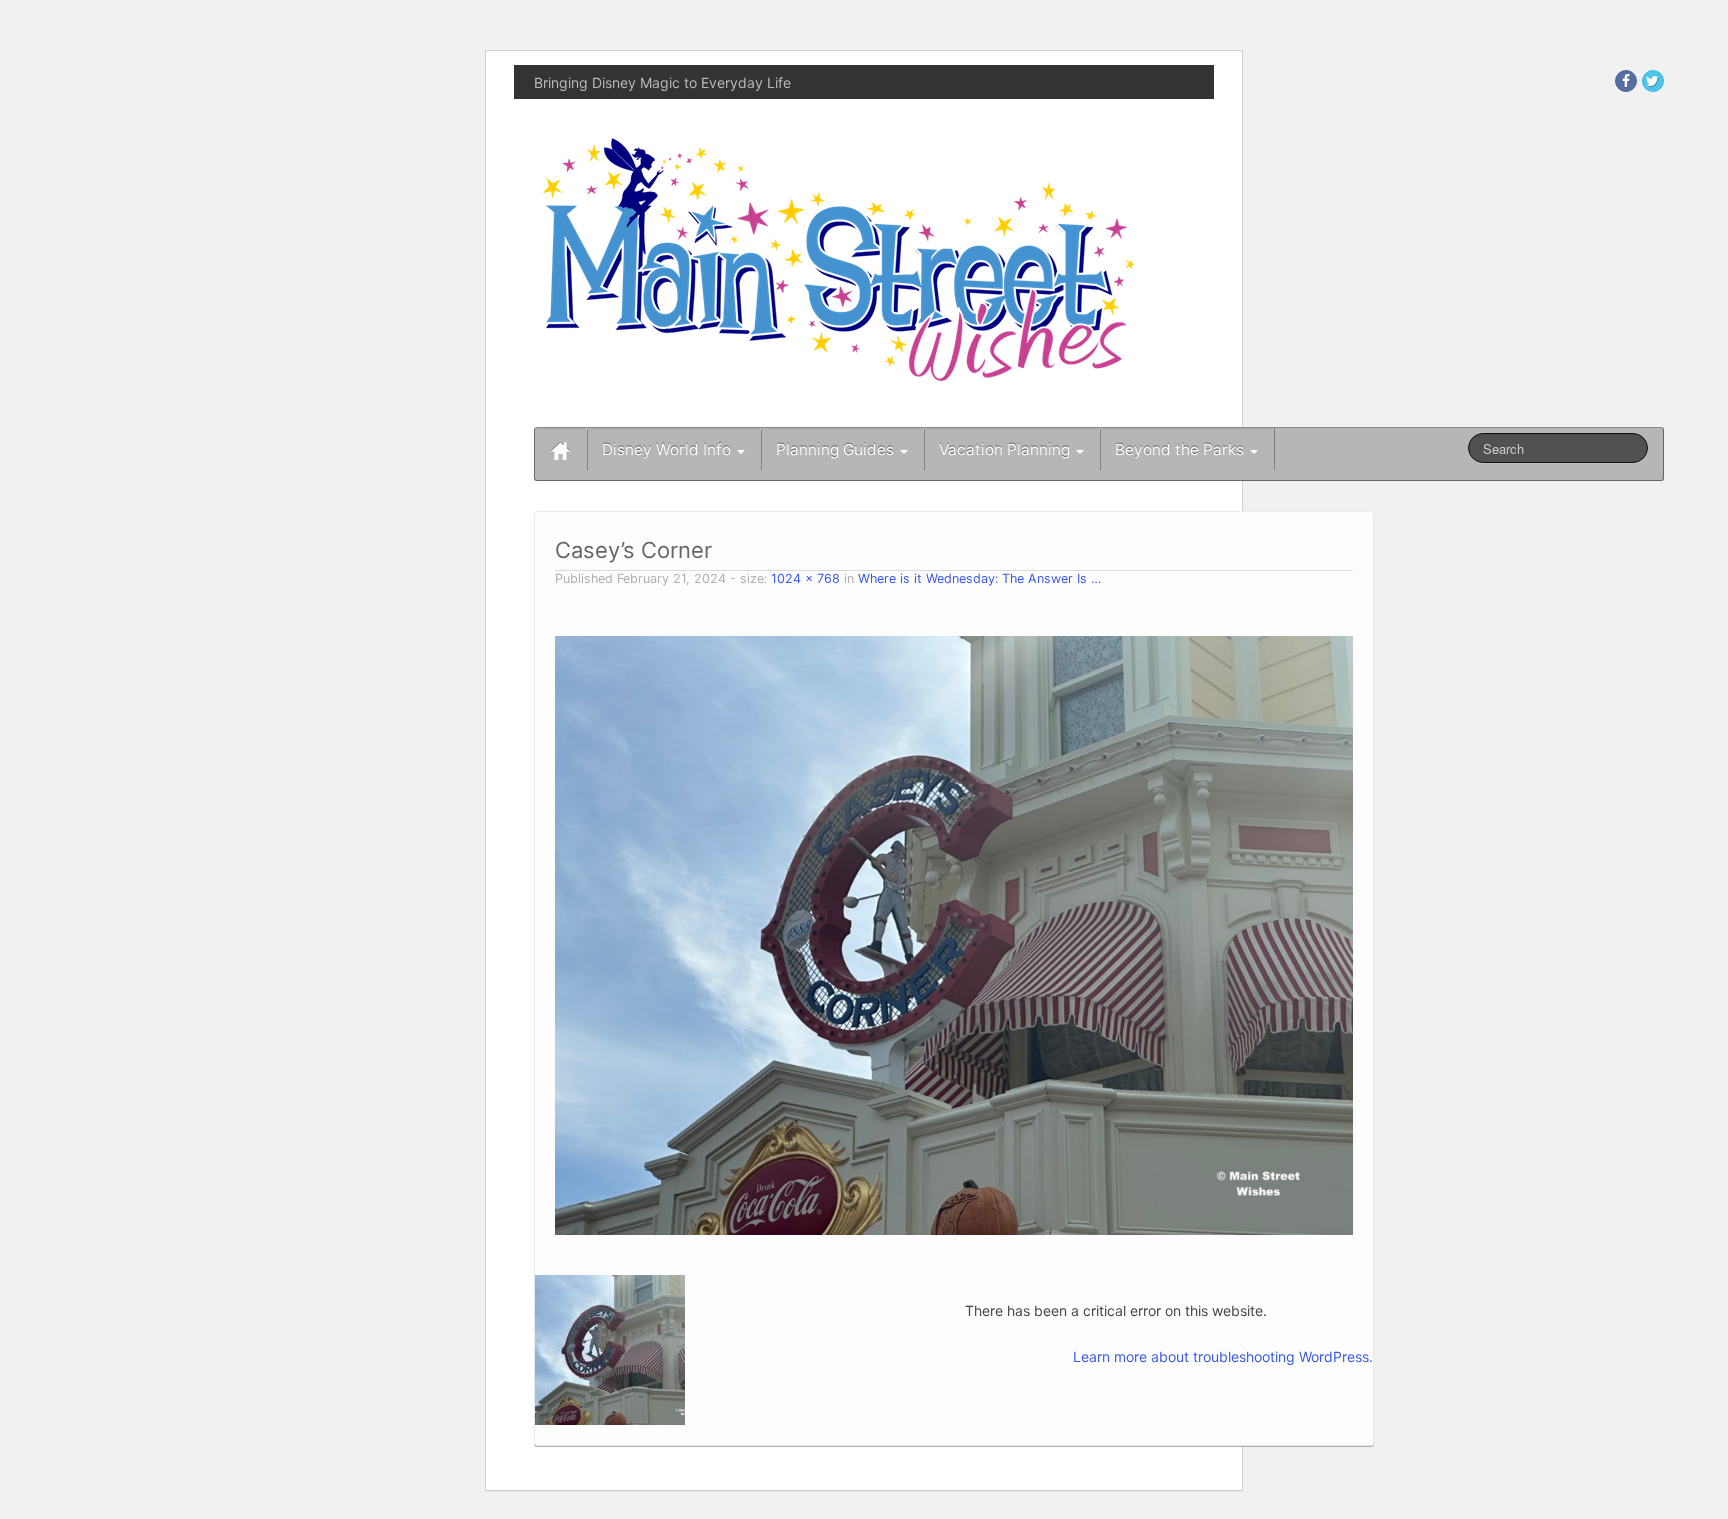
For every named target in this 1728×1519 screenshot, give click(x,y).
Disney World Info (668, 449)
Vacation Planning (1006, 449)
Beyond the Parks (1181, 449)
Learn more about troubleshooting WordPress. (1223, 1356)
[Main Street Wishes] (839, 258)
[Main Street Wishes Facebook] (1626, 81)
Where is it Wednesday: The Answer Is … (979, 578)
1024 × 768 (805, 578)
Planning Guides (837, 449)
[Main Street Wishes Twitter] (1653, 81)
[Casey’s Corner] (954, 933)
